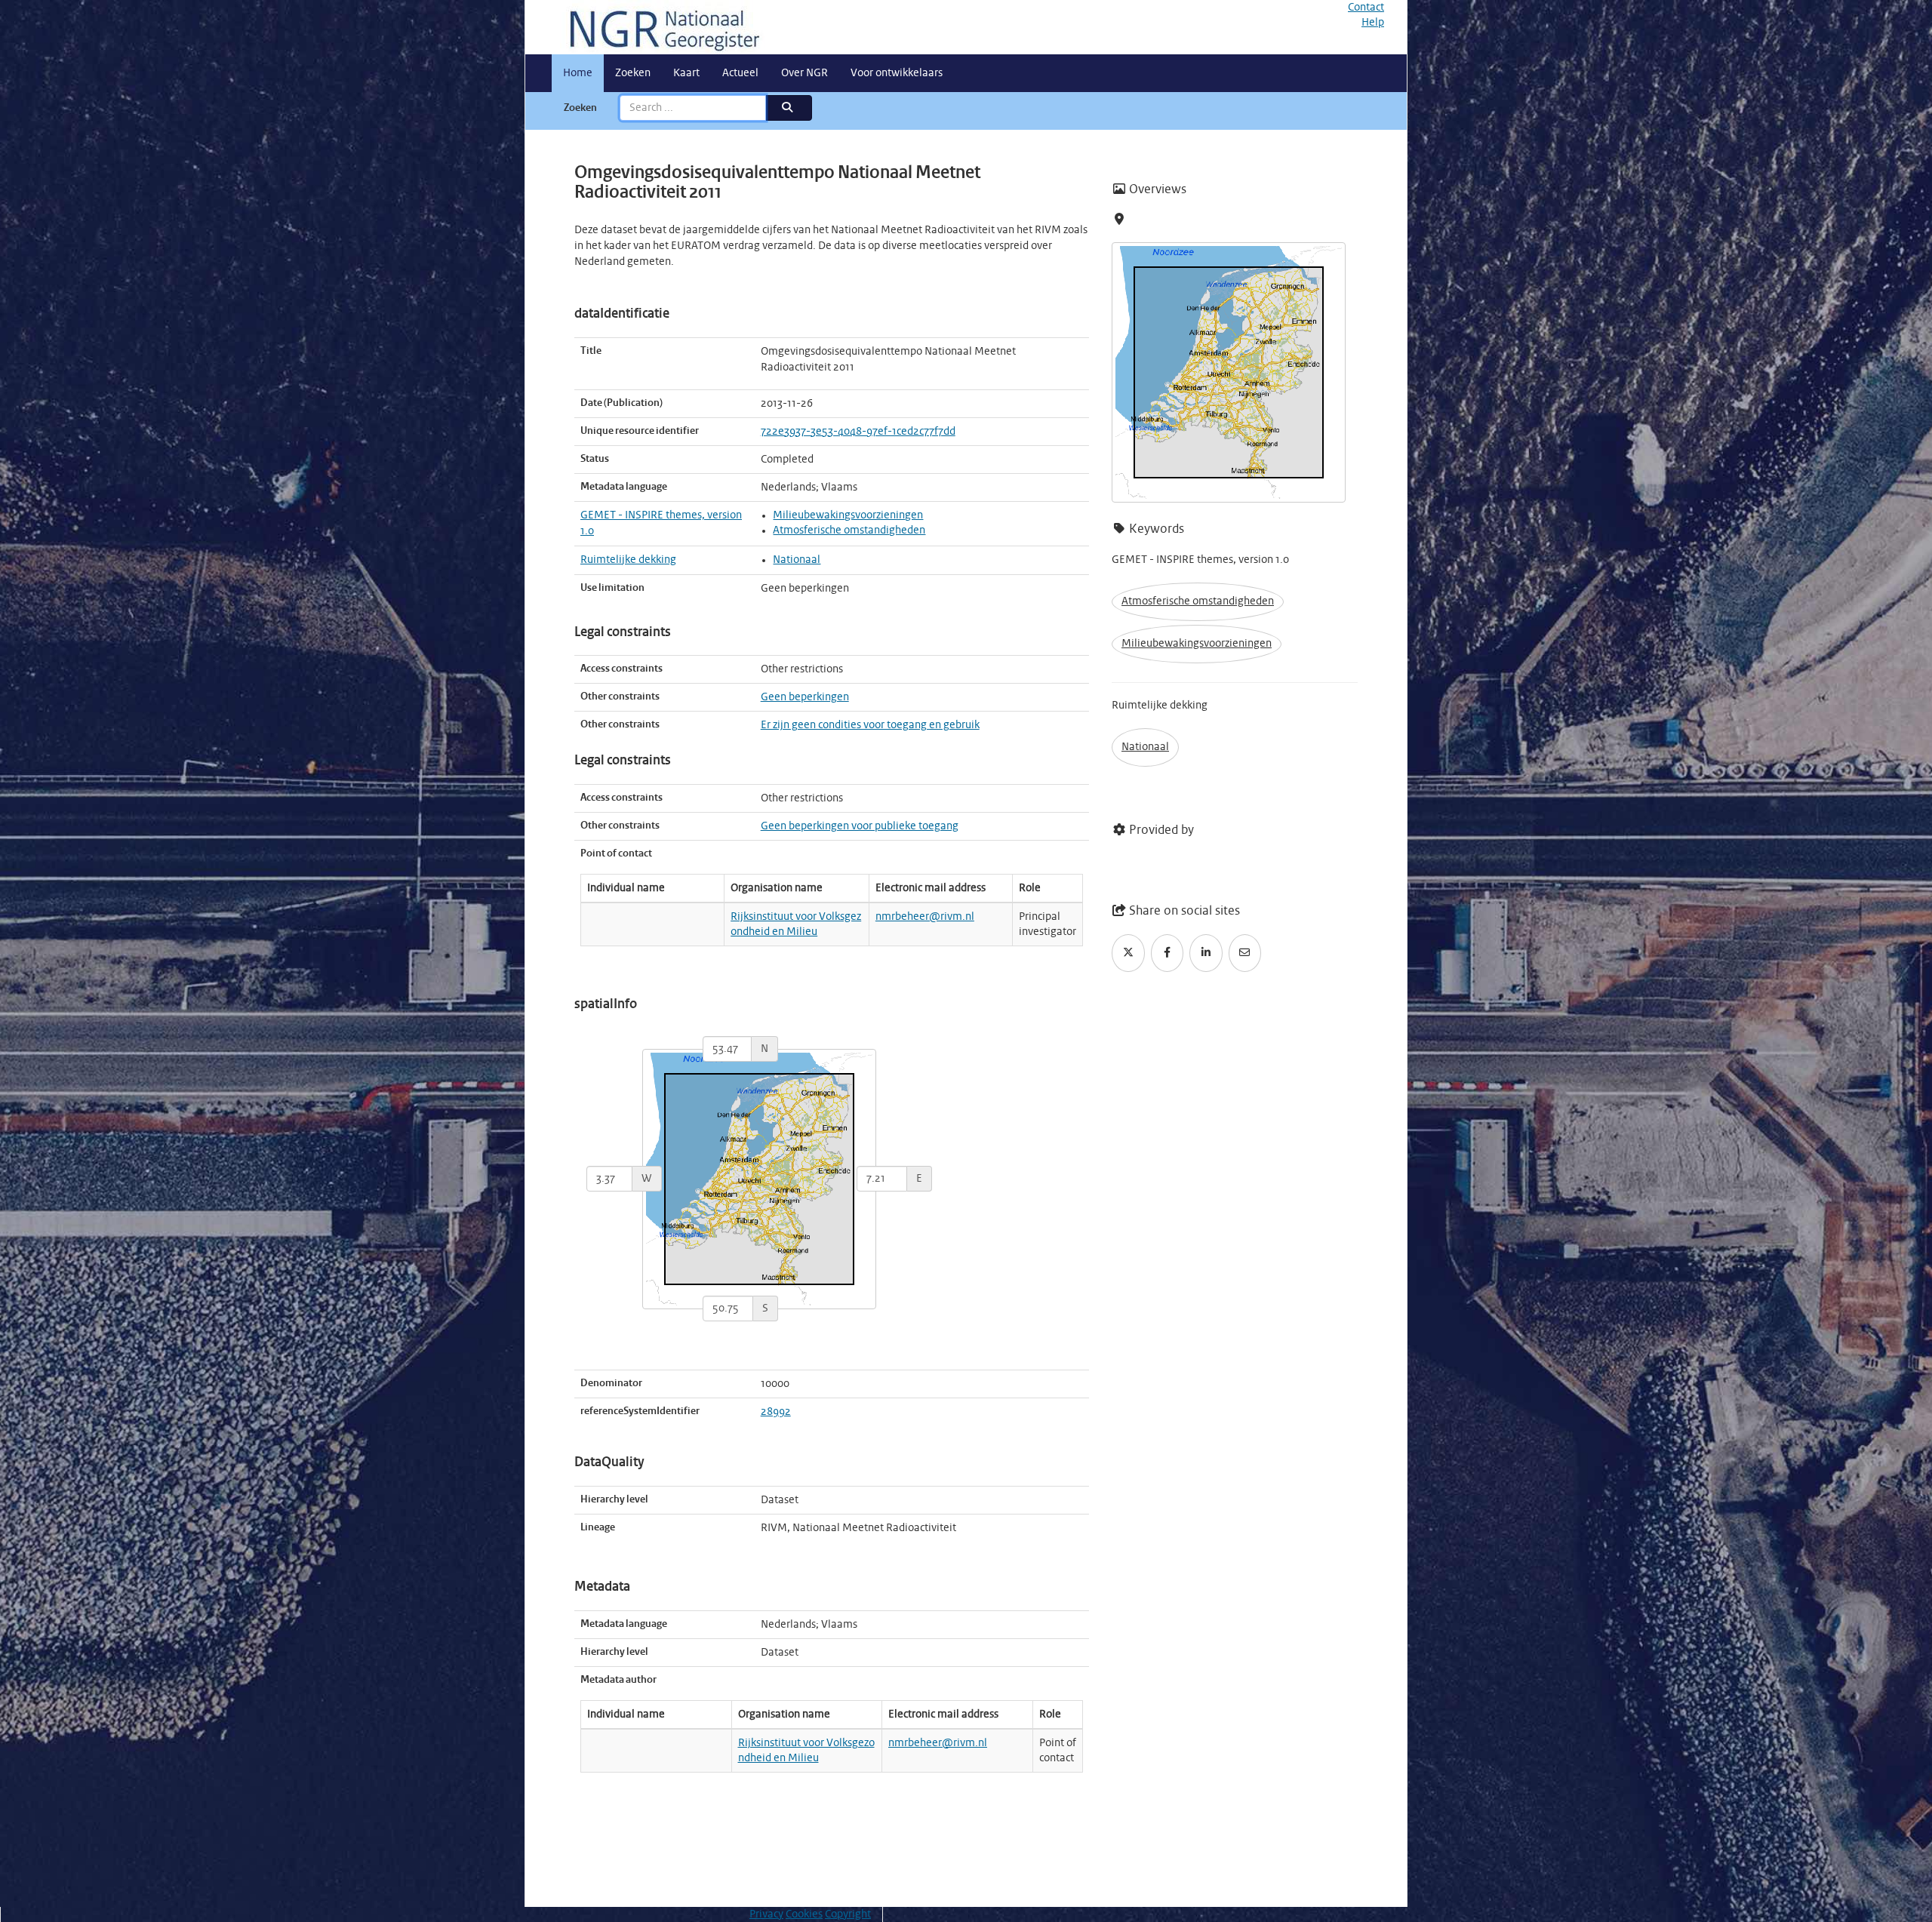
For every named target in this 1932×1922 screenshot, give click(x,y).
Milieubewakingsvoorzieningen (848, 515)
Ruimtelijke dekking (628, 560)
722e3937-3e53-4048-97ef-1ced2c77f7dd (858, 432)
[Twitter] (1128, 953)
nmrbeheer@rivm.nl (925, 917)
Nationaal (797, 560)
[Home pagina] (659, 27)
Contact (1366, 8)
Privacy (766, 1914)
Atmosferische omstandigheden (849, 530)
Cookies (804, 1914)
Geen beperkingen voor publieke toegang (860, 826)
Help (1373, 23)
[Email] (1245, 953)
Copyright (848, 1914)
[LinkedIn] (1206, 953)
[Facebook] (1168, 953)
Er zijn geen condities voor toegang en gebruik (870, 725)
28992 (776, 1412)
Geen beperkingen (805, 697)
